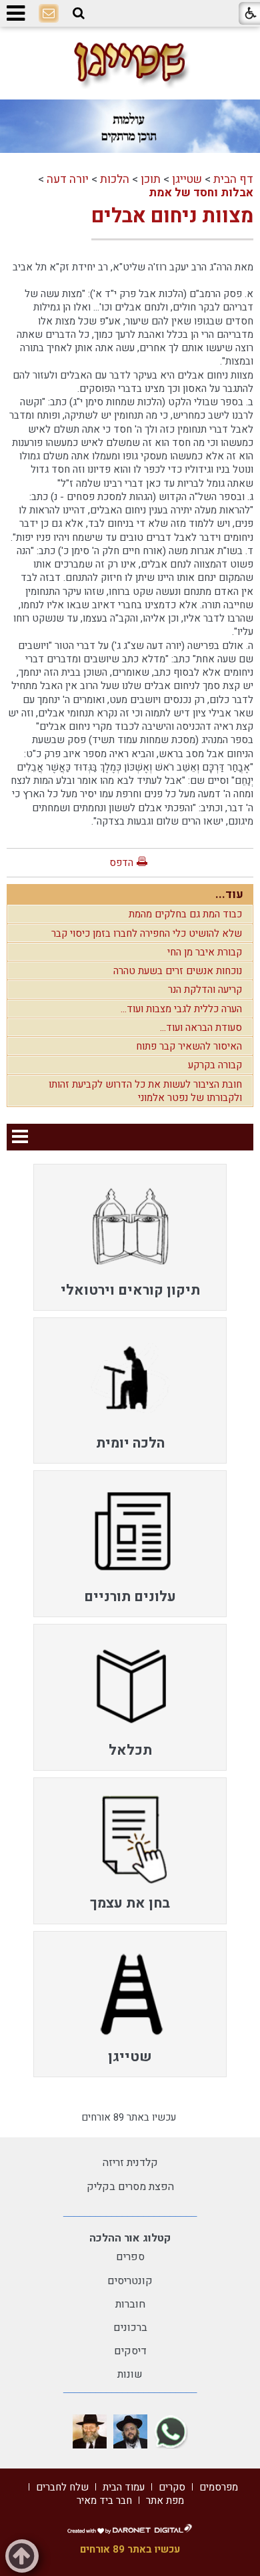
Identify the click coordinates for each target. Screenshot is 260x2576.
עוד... (229, 894)
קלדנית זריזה (130, 2163)
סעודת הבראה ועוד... (201, 1028)
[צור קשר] (49, 14)
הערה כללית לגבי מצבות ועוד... (181, 1009)
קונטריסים (130, 2281)
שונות (130, 2374)
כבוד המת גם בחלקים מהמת (185, 914)
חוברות (130, 2304)
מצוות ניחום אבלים (172, 216)
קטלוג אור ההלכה (130, 2238)
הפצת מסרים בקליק (130, 2187)
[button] (79, 13)
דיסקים (130, 2351)
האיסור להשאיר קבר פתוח (189, 1046)
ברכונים (130, 2328)
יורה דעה (68, 179)
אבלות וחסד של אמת (201, 193)
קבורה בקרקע (215, 1065)
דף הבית (233, 179)
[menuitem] (130, 1237)
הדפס (121, 863)
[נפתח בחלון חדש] (171, 2431)
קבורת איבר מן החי (205, 952)
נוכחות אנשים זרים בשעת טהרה (178, 971)
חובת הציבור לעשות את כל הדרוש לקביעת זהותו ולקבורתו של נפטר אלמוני (145, 1091)
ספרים (130, 2257)
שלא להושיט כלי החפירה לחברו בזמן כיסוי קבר (147, 933)
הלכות (115, 179)
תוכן (151, 179)
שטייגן (187, 179)
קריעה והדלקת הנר (205, 990)
